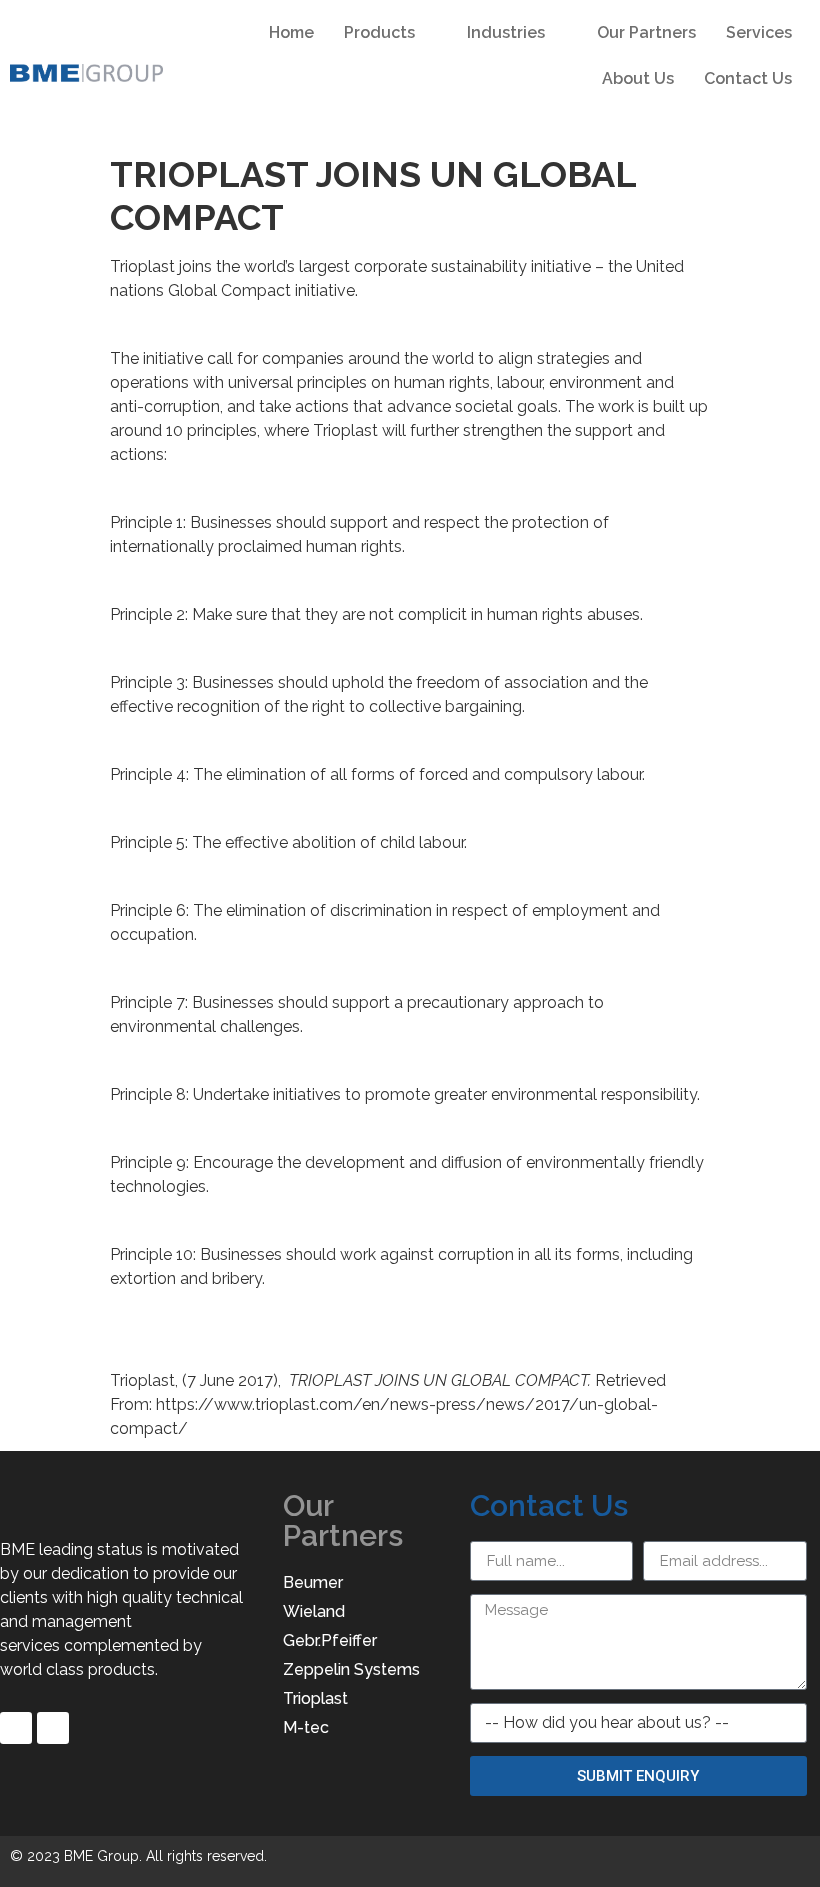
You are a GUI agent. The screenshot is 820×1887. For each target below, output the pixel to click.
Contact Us (748, 78)
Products (379, 32)
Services (759, 32)
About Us (638, 78)
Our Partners (646, 32)
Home (291, 32)
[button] (790, 118)
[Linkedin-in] (53, 1728)
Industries (506, 32)
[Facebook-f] (16, 1728)
